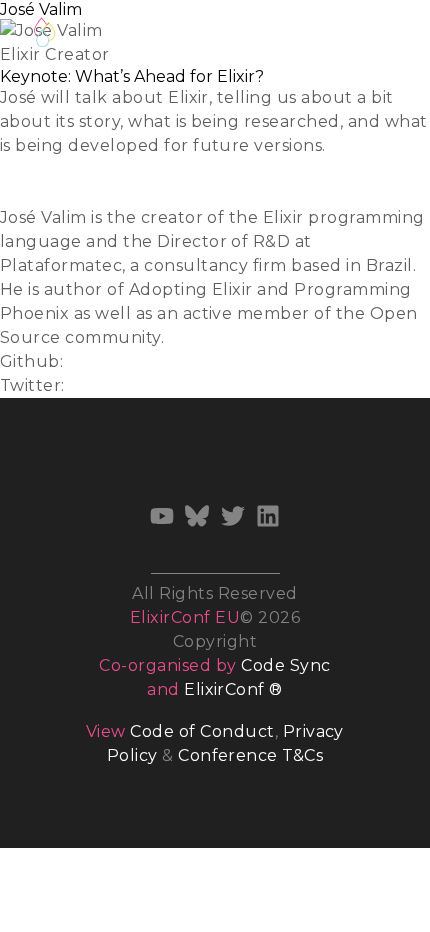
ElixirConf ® (233, 689)
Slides (24, 169)
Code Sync (285, 665)
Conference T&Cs (250, 755)
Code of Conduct (202, 731)
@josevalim (116, 385)
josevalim (106, 361)
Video (23, 193)
